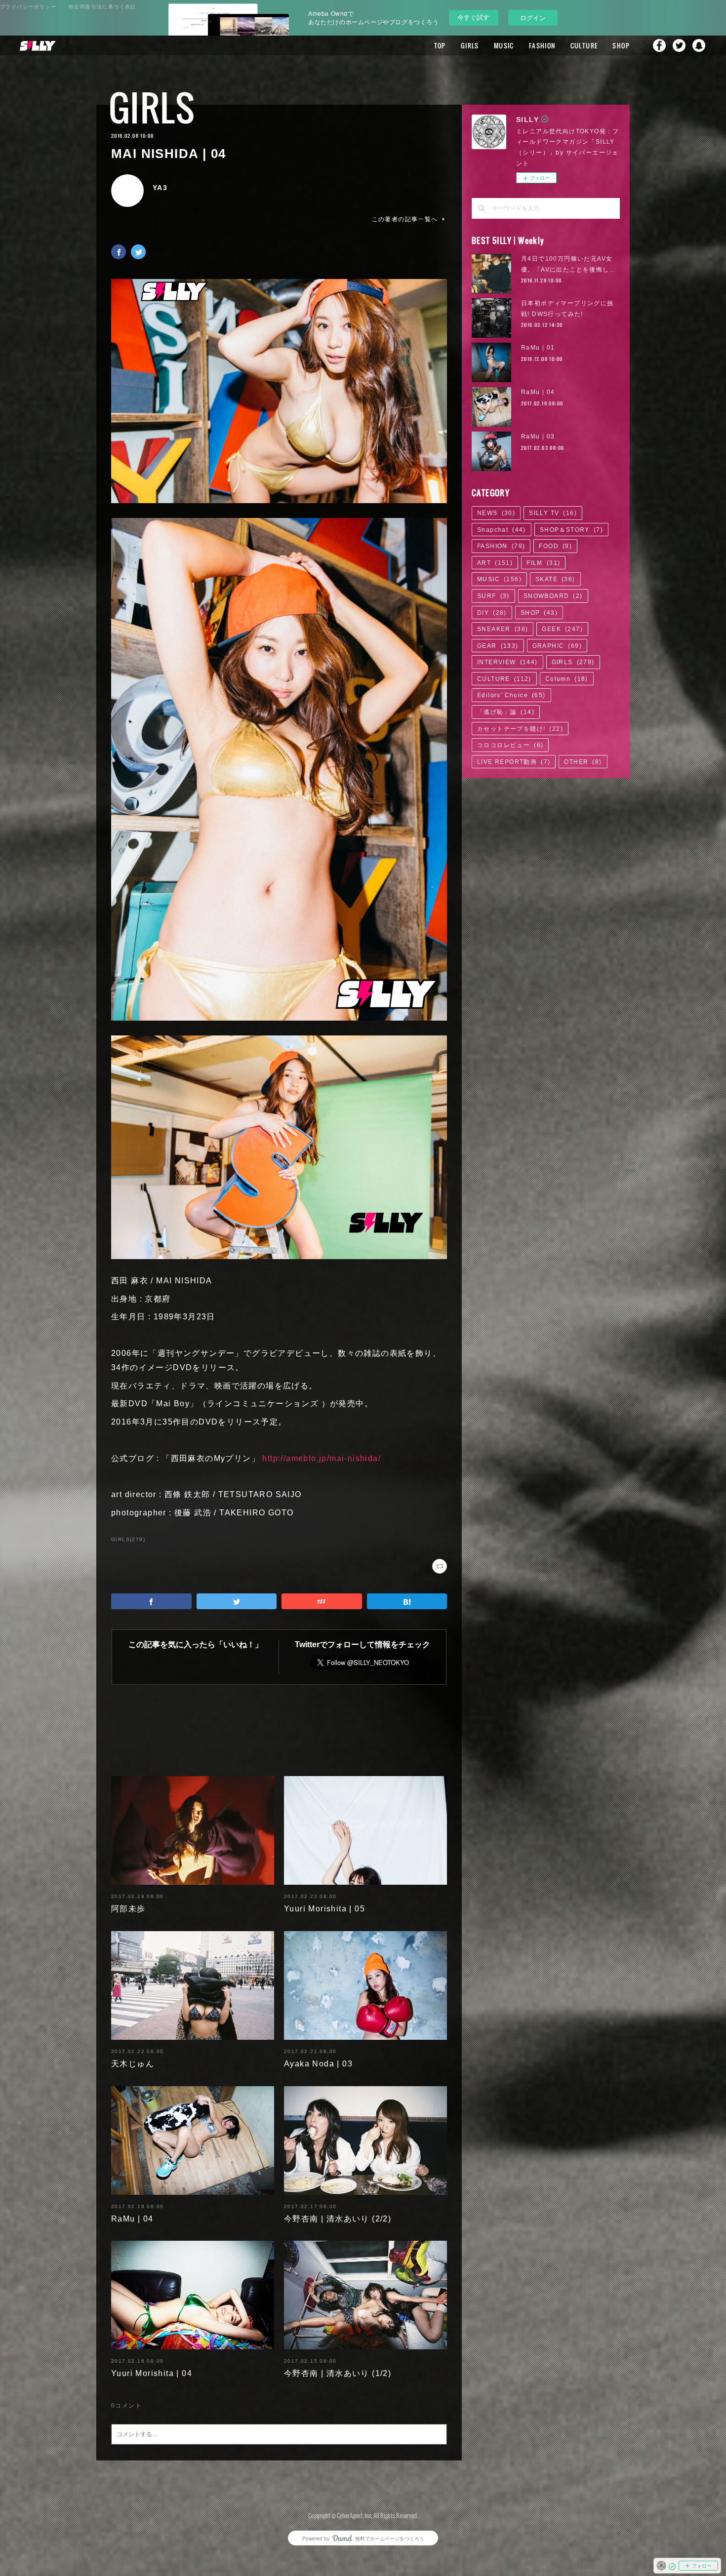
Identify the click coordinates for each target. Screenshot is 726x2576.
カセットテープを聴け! (520, 729)
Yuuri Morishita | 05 (324, 1909)
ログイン (533, 18)
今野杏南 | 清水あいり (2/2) (338, 2219)
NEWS (496, 513)
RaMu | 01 (538, 348)
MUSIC (504, 45)
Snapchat (699, 45)
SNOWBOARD (553, 596)
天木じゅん (133, 2064)
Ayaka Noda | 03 (318, 2064)
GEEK (562, 629)
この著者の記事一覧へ (405, 219)
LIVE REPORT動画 (514, 762)
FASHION (542, 45)
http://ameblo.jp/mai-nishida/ (322, 1458)
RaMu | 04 (132, 2219)
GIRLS (470, 45)
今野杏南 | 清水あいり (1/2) (338, 2373)
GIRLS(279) (128, 1539)
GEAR (498, 646)
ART (495, 563)
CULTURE (584, 45)
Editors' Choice (511, 695)
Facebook (659, 45)
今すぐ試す (473, 17)
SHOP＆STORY (571, 530)
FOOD (555, 546)
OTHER (583, 762)
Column (567, 679)
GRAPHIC (557, 646)
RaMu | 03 (538, 436)
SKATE (555, 579)
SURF (493, 596)
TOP (440, 45)
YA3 (160, 188)
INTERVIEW (507, 662)
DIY (492, 613)
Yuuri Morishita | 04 (152, 2373)
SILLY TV (553, 513)
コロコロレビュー (510, 745)
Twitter (679, 45)
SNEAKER (503, 629)
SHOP (621, 45)
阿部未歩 (128, 1909)
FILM (543, 563)
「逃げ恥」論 (506, 712)
